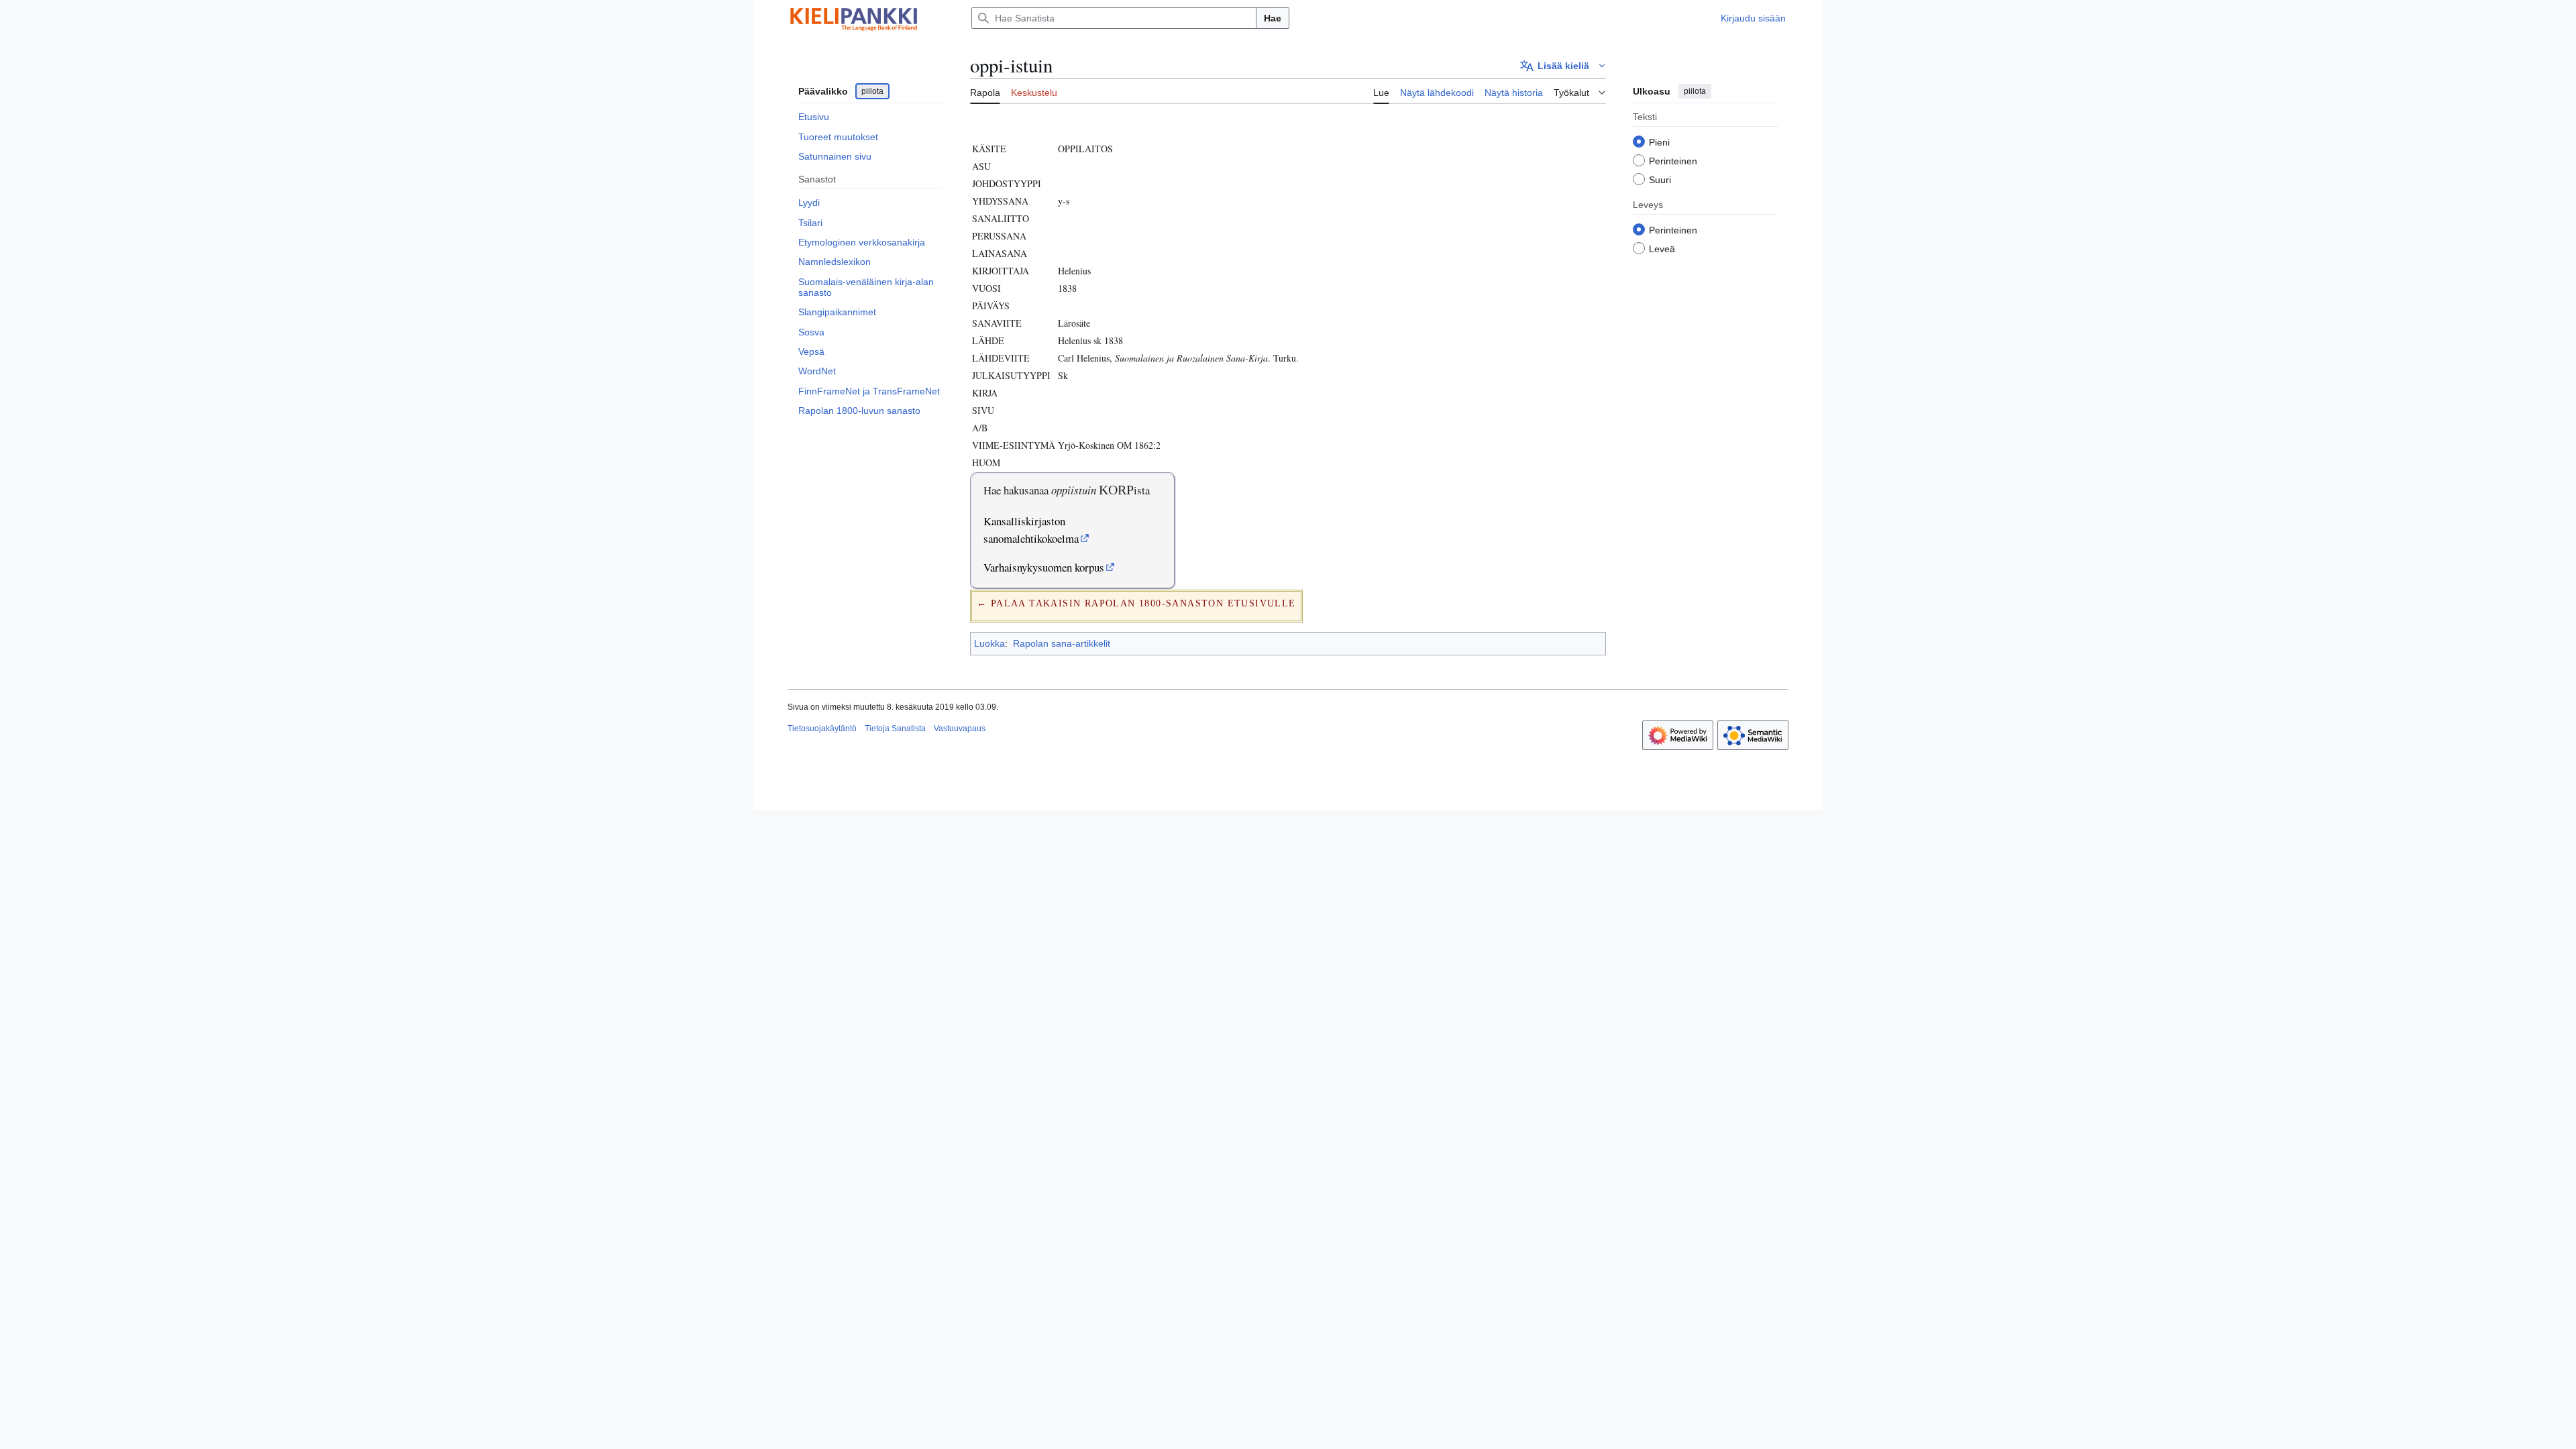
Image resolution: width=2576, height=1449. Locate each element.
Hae (1273, 18)
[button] (1563, 66)
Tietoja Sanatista (895, 729)
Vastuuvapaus (960, 729)
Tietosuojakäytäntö (822, 729)
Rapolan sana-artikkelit (1062, 643)
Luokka (989, 643)
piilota (872, 91)
